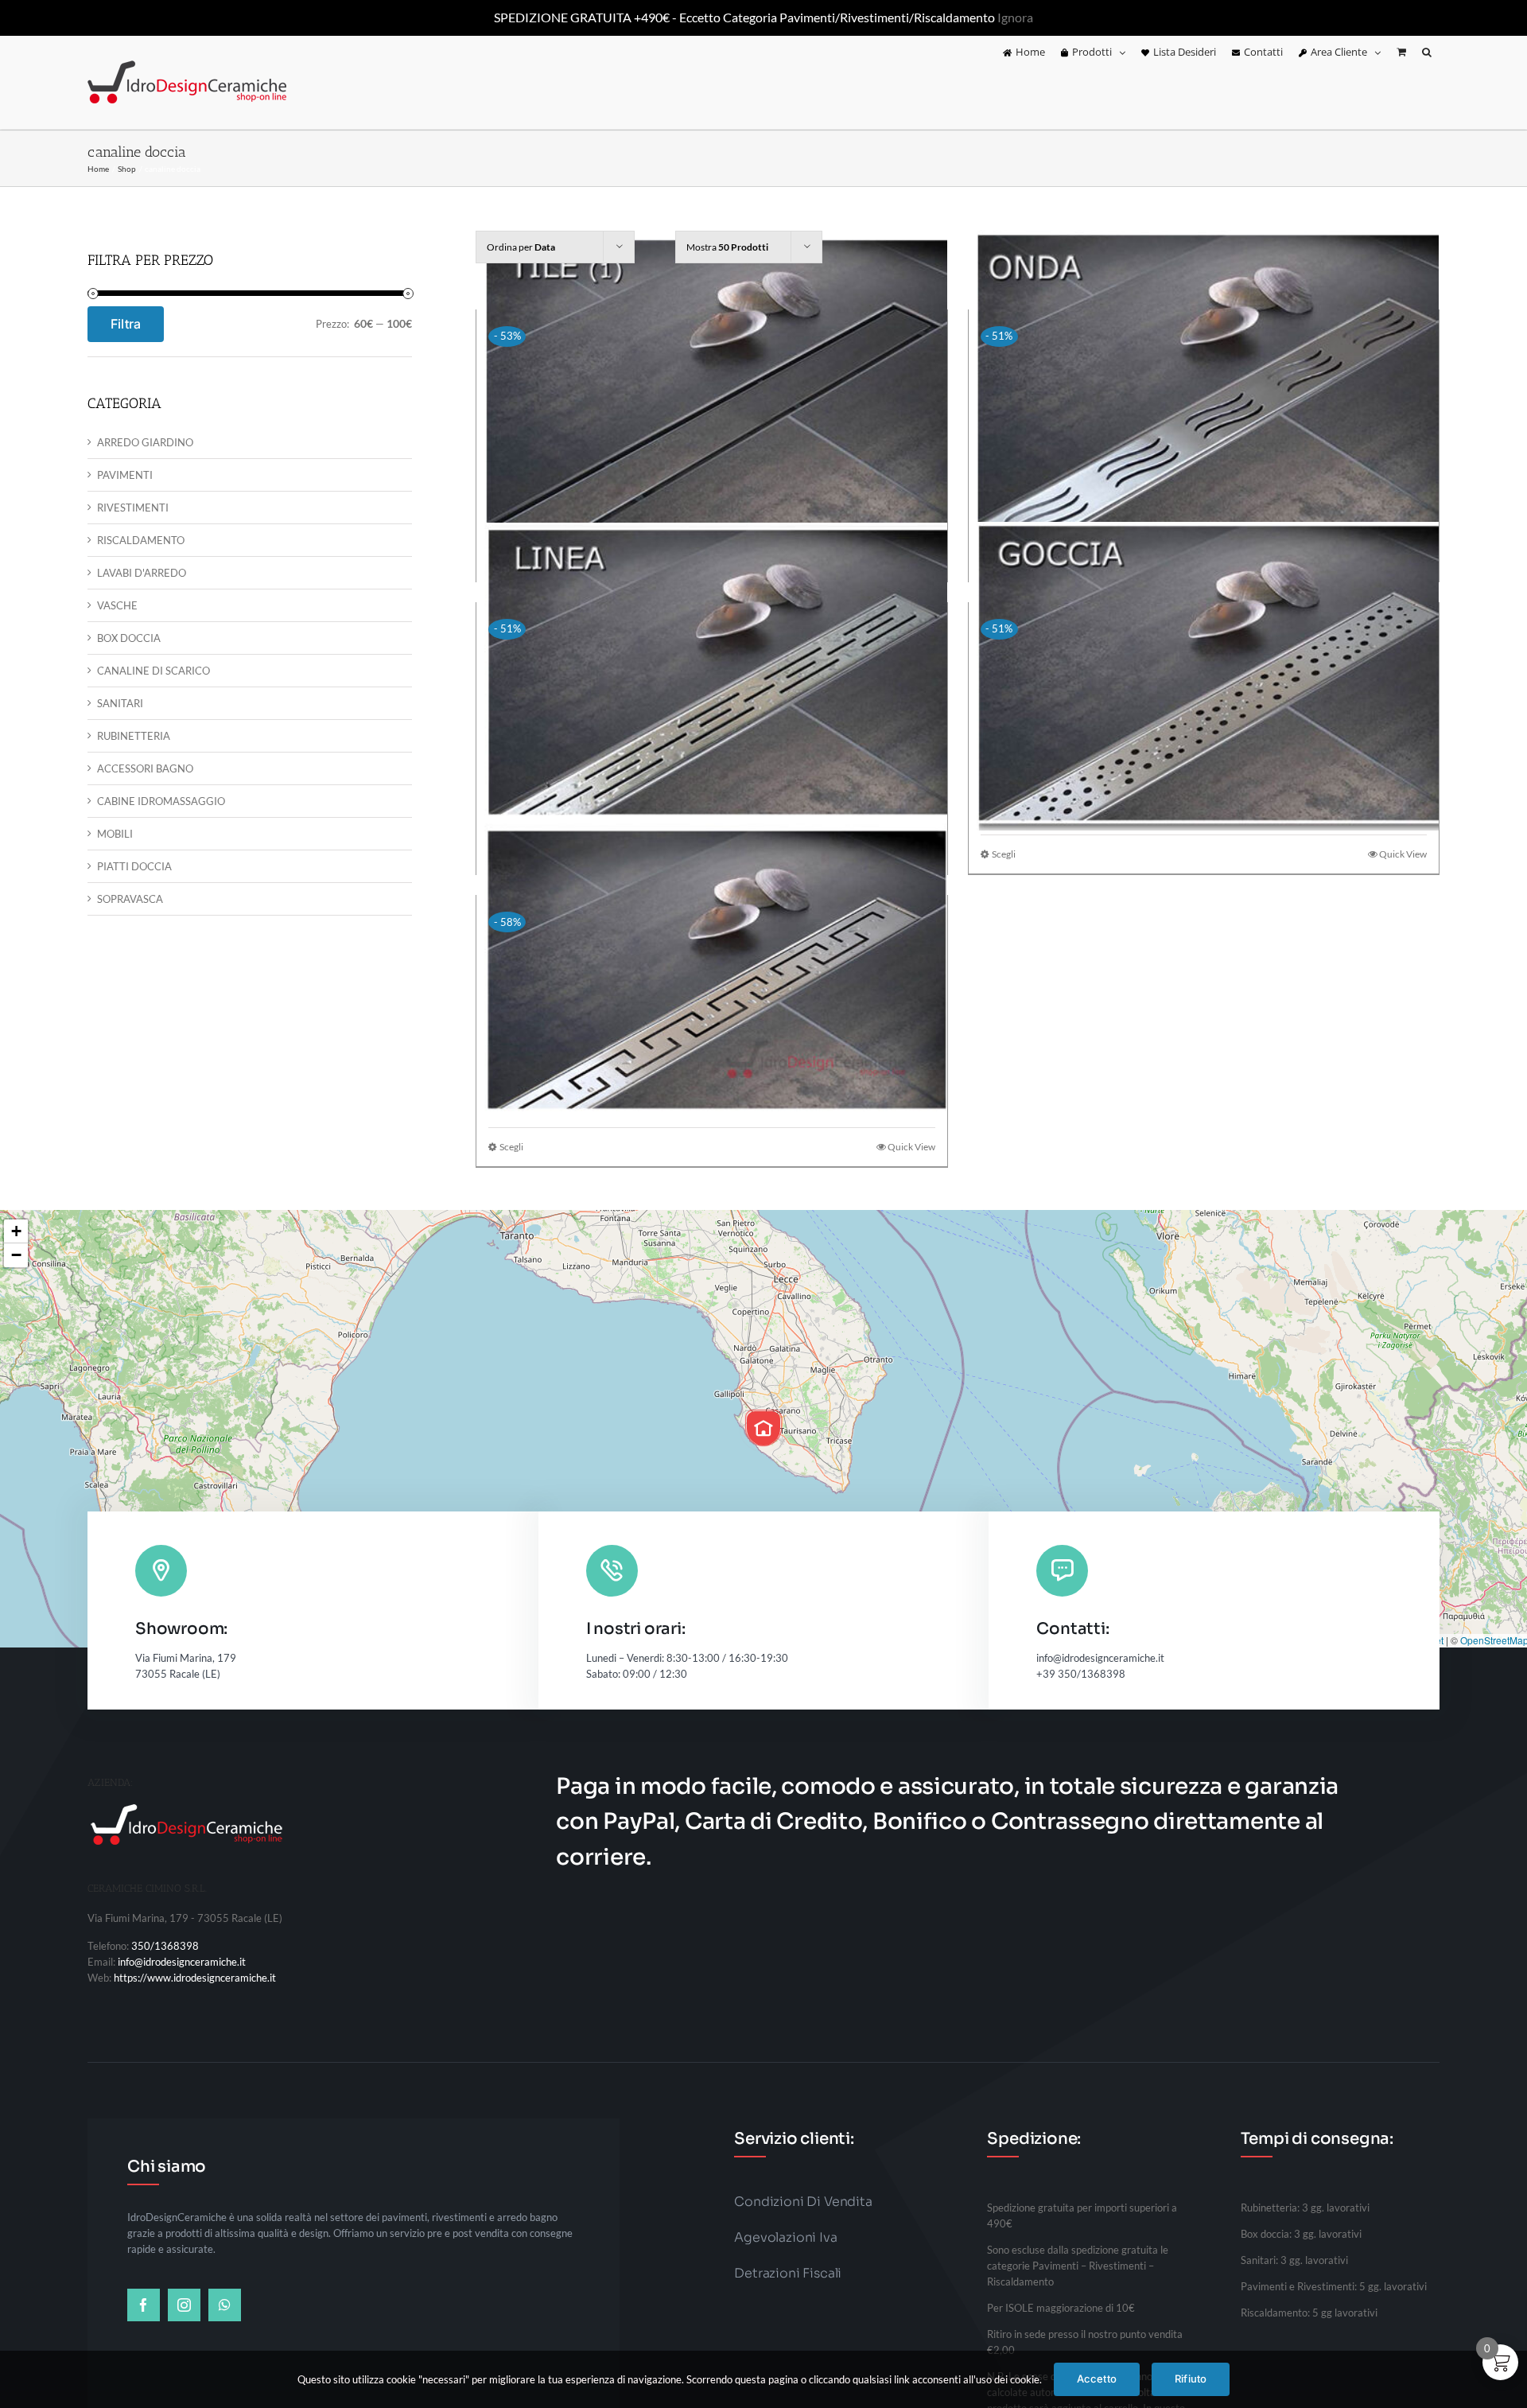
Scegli (1004, 854)
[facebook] (144, 2305)
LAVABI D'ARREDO (142, 573)
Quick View (1403, 854)
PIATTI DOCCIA (134, 866)
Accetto (1097, 2379)
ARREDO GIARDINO (145, 442)
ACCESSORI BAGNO (145, 768)
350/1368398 (165, 1946)
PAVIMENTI (125, 475)
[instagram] (184, 2305)
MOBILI (115, 834)
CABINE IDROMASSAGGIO (161, 801)
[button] (1427, 53)
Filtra (126, 324)
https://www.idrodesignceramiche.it (195, 1978)
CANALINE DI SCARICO (153, 671)
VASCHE (117, 605)
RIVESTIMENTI (133, 508)
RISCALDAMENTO (141, 540)
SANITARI (120, 703)
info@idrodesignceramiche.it (182, 1962)
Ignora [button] (1015, 17)
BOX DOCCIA (129, 638)
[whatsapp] (225, 2305)
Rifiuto (1191, 2379)
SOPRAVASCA (130, 899)
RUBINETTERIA (134, 736)
